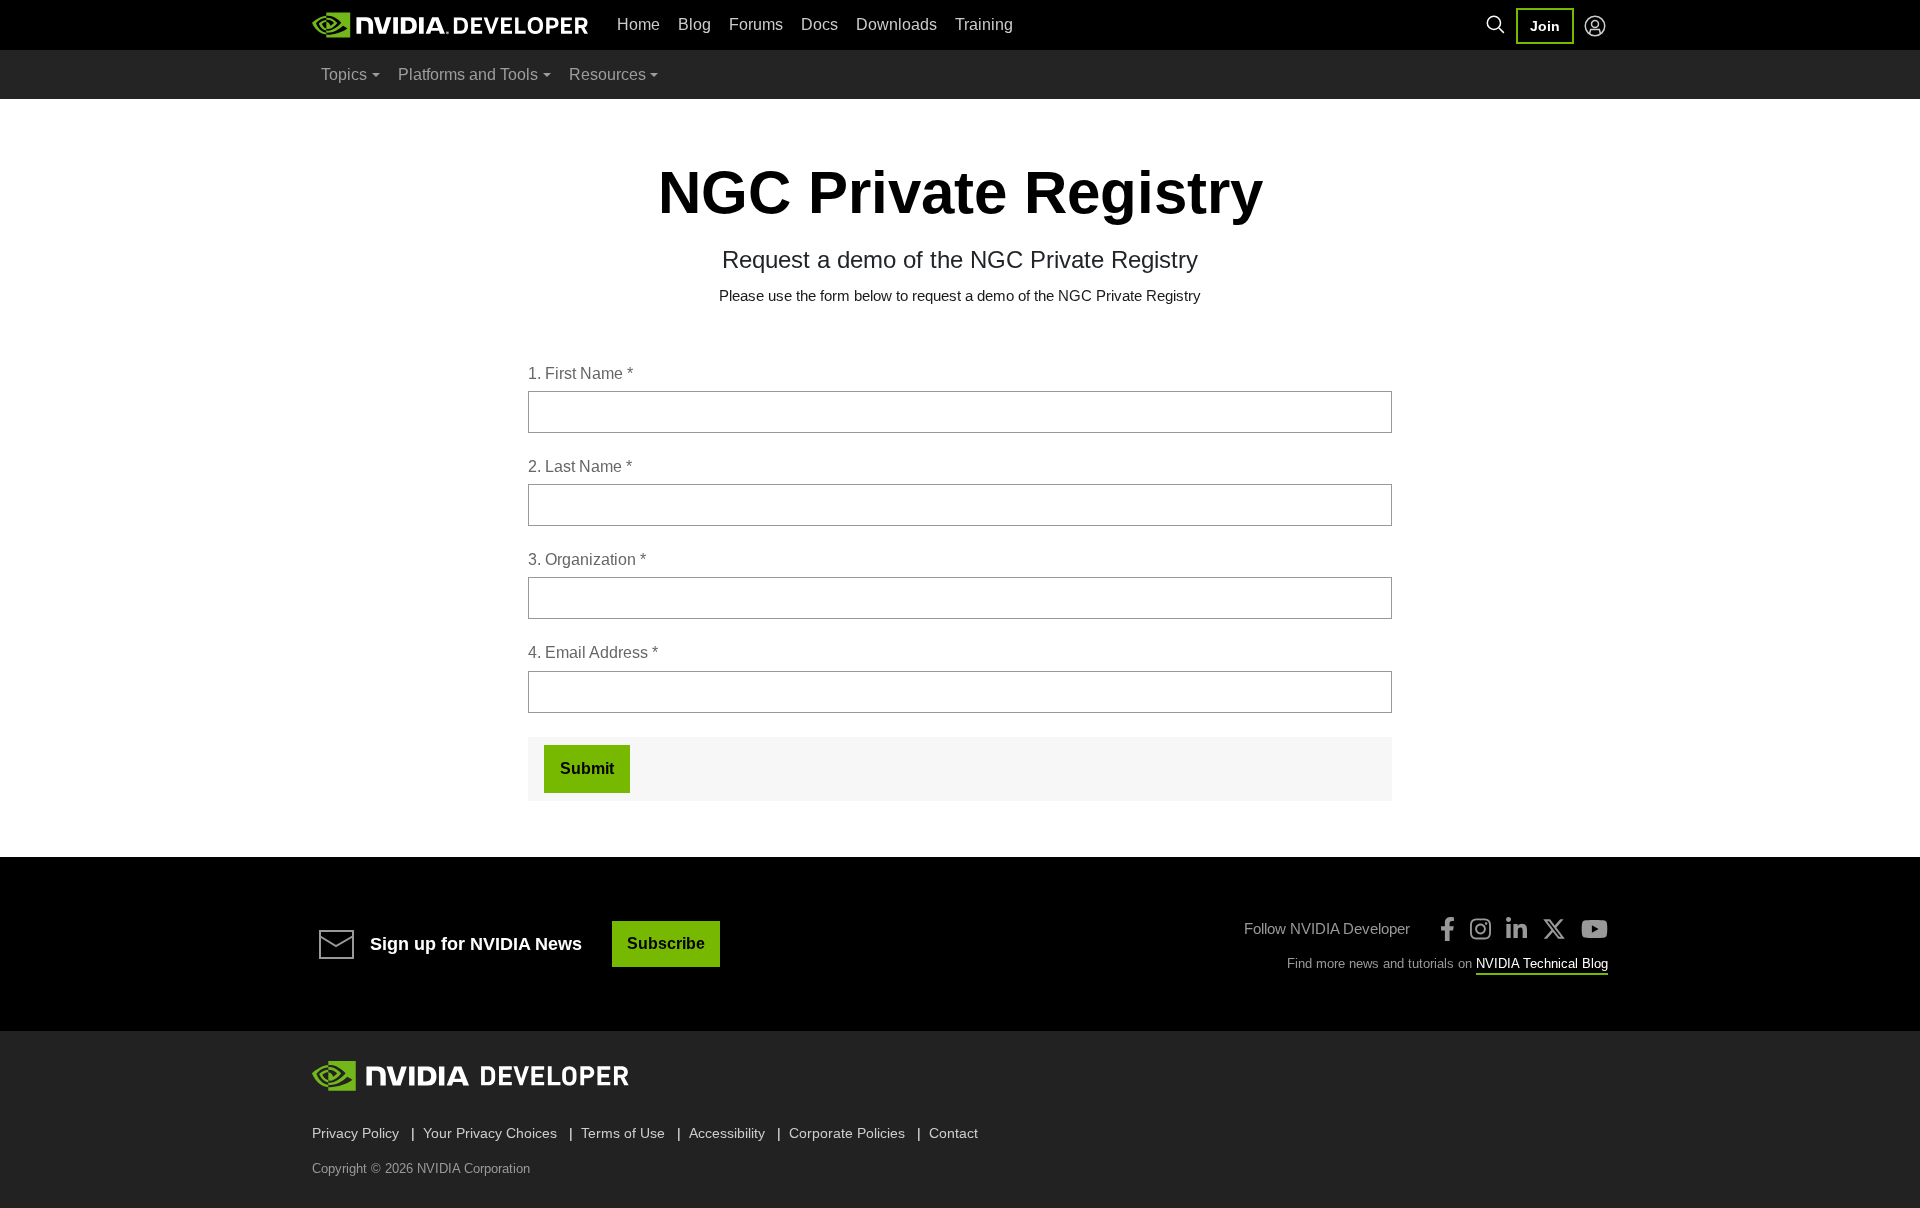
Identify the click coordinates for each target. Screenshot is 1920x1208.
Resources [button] (607, 74)
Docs (819, 24)
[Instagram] (1480, 929)
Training (984, 24)
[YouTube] (1594, 929)
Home (638, 24)
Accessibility (727, 1133)
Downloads (896, 24)
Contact (953, 1133)
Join (1545, 26)
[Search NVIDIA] (1496, 25)
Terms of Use (623, 1133)
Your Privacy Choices (490, 1133)
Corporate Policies (847, 1133)
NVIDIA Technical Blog (1542, 963)
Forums (756, 24)
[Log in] (1595, 26)
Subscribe (666, 943)
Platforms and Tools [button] (468, 74)
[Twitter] (1554, 929)
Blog (694, 24)
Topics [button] (344, 74)
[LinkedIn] (1516, 929)
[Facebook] (1447, 929)
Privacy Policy (355, 1133)
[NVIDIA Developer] (452, 25)
